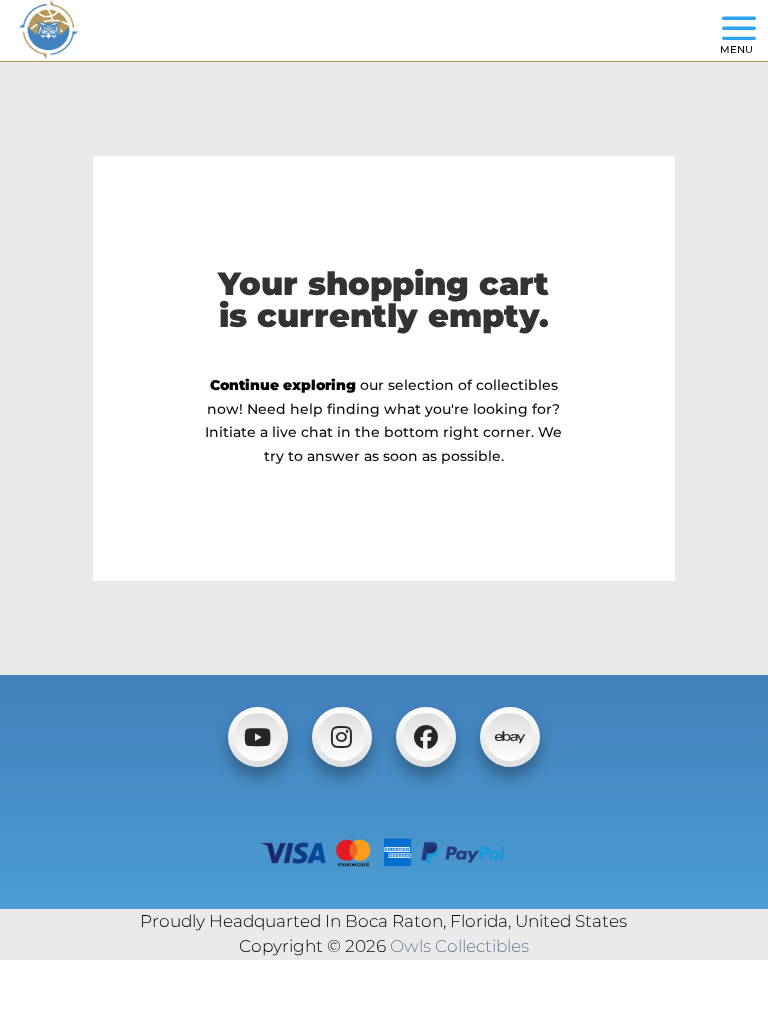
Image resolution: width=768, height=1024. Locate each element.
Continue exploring (283, 385)
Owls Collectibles (459, 946)
